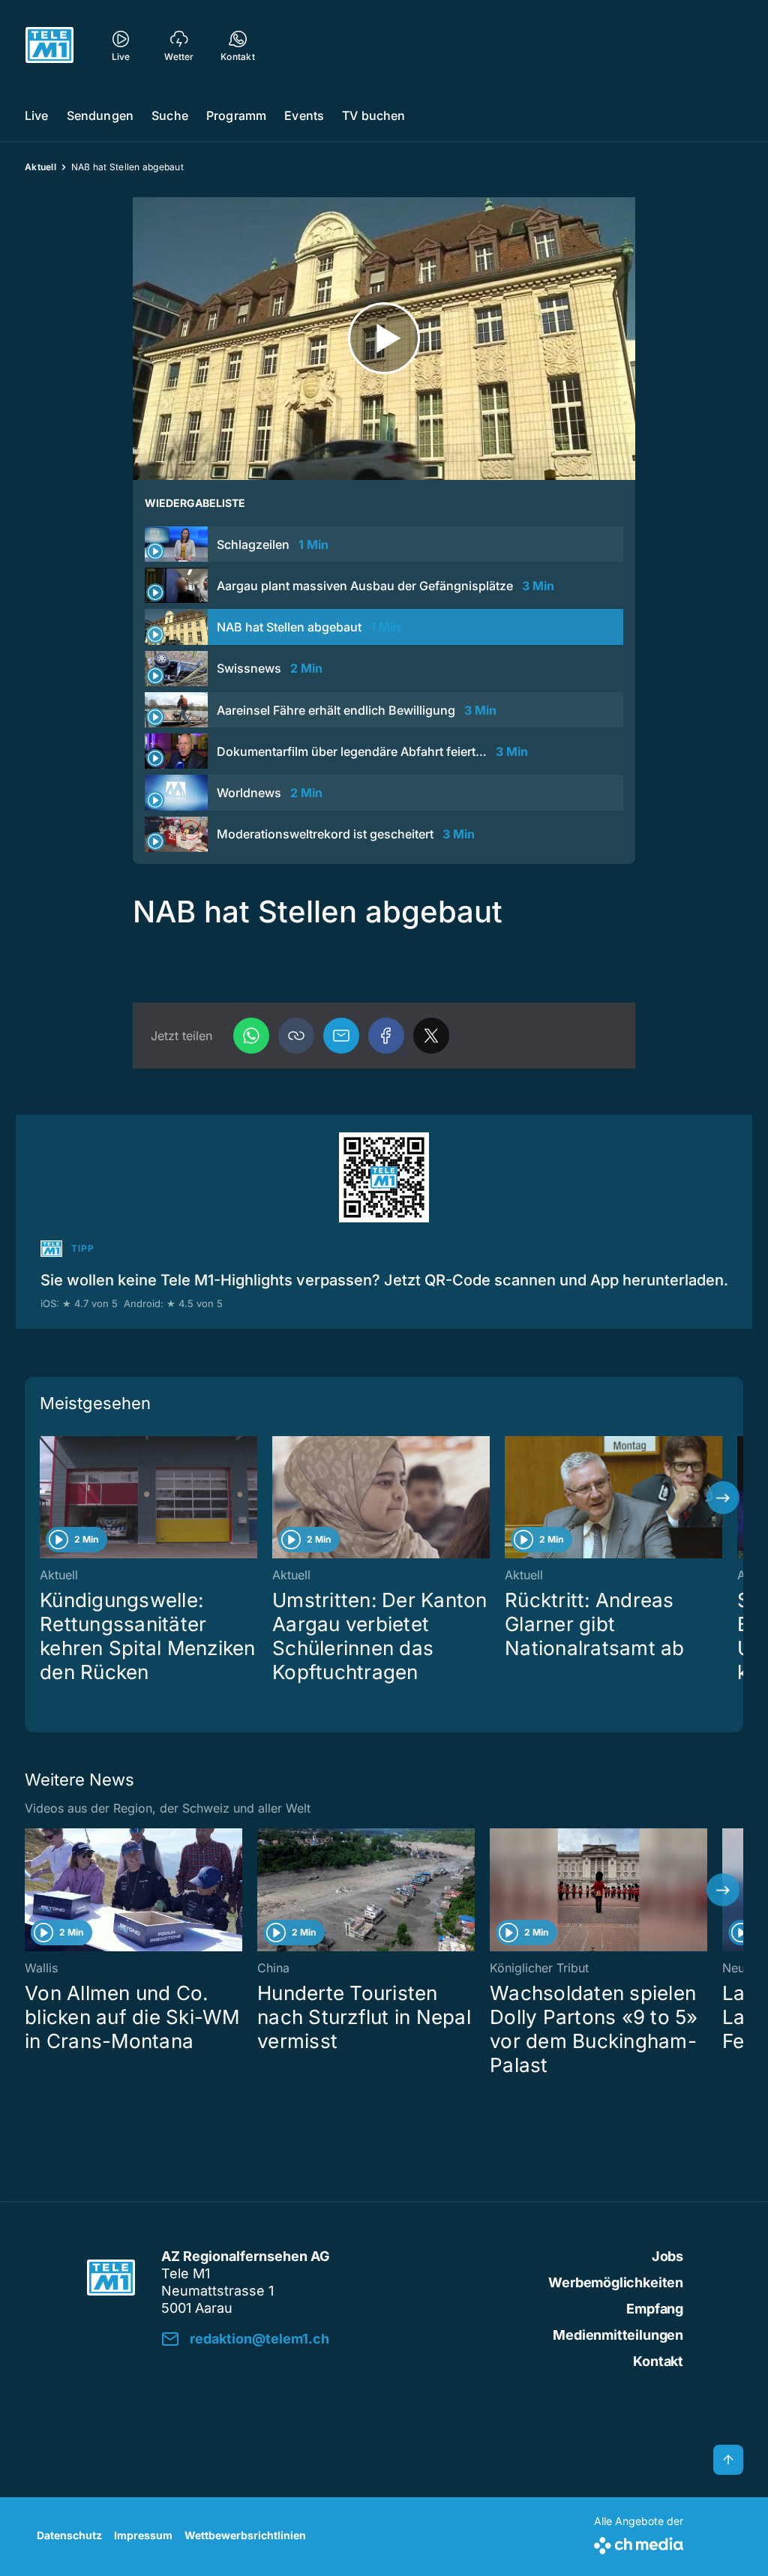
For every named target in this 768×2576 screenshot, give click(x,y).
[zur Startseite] (49, 45)
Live (37, 115)
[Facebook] (386, 1036)
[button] (296, 1036)
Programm (236, 115)
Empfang (655, 2309)
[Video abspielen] (384, 339)
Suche (170, 115)
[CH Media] (639, 2543)
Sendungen (100, 115)
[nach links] (45, 1498)
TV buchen (373, 115)
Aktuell (40, 167)
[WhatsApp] (251, 1036)
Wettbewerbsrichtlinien (245, 2535)
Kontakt (658, 2361)
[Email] (341, 1036)
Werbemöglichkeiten (616, 2282)
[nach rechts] (723, 1498)
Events (304, 115)
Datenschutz (69, 2535)
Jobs (667, 2256)
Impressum (143, 2535)
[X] (431, 1036)
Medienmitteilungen (618, 2335)
